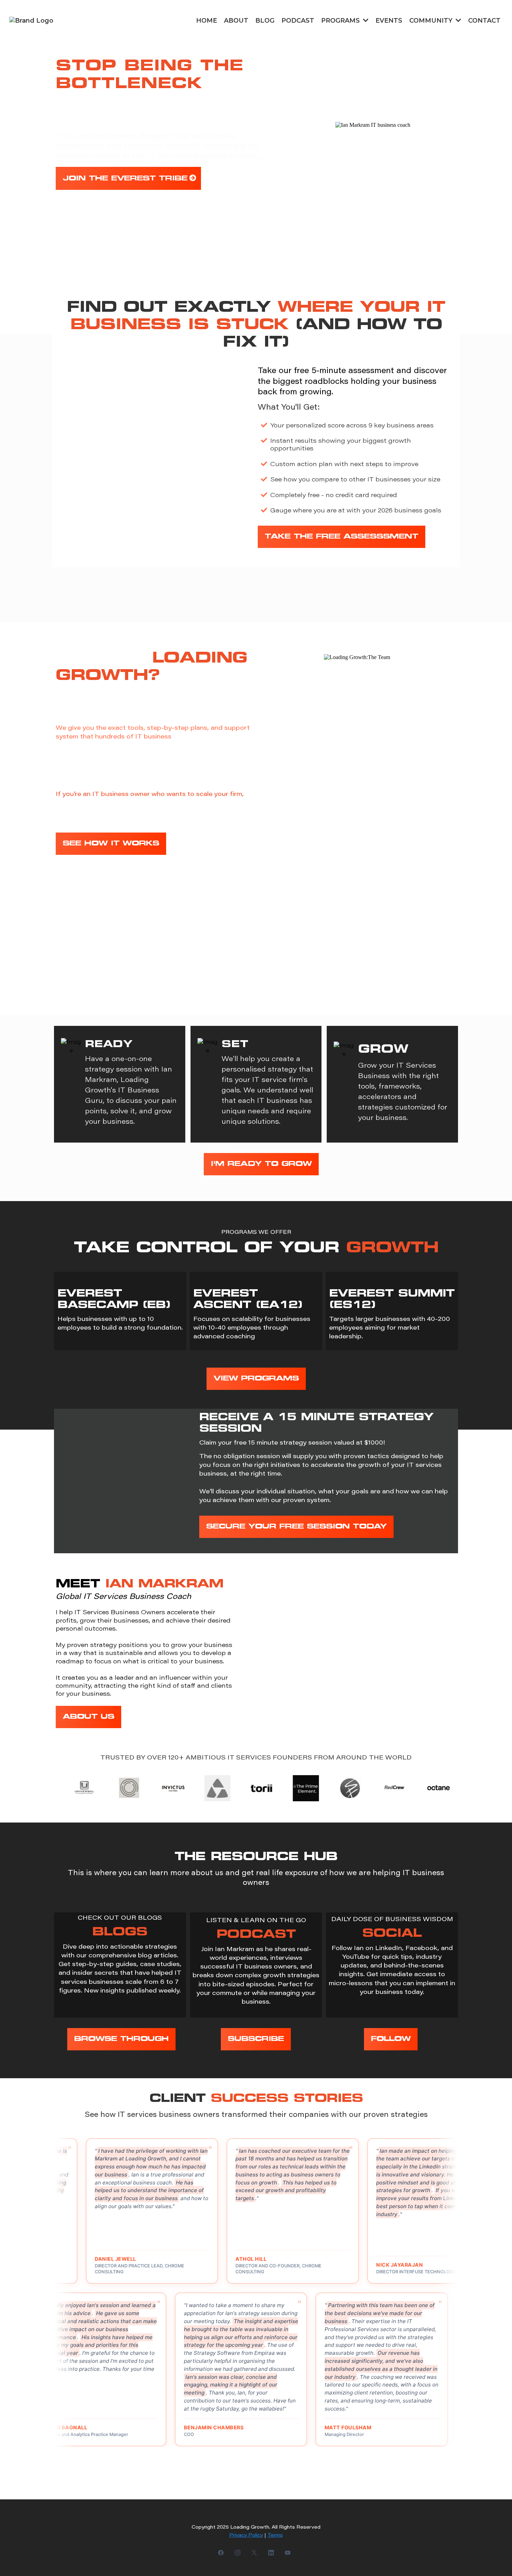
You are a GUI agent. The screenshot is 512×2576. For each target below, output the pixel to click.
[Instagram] (238, 2552)
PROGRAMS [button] (341, 21)
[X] (254, 2552)
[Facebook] (221, 2552)
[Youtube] (288, 2552)
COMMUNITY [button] (432, 21)
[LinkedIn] (271, 2552)
